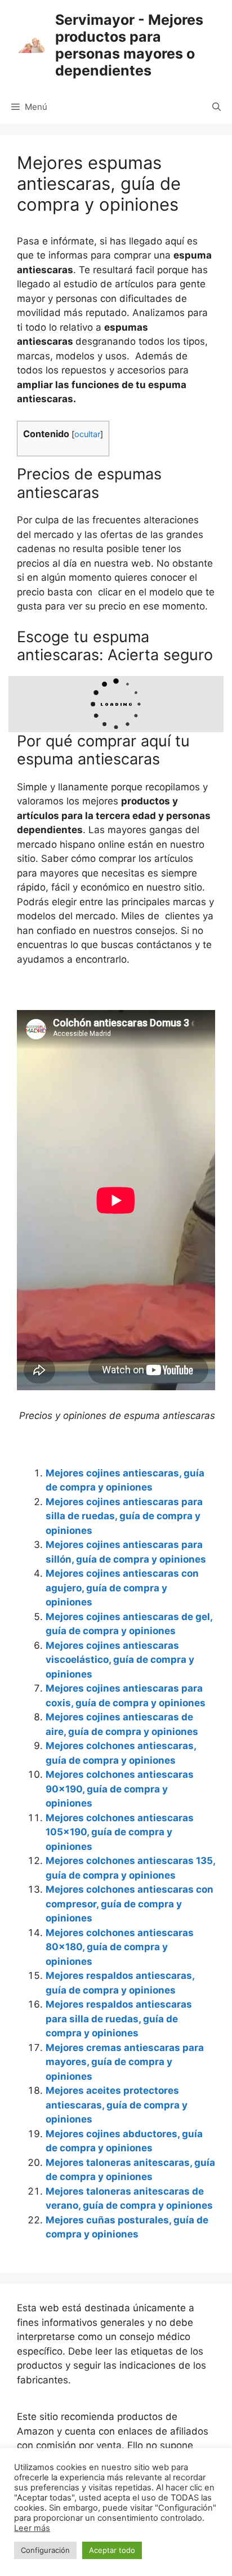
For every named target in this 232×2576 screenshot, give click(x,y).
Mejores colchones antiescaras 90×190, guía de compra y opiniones (120, 1789)
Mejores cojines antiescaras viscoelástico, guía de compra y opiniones (120, 1660)
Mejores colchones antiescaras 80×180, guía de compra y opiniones (120, 1947)
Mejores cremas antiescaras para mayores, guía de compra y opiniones (125, 2062)
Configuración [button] (45, 2550)
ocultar (87, 434)
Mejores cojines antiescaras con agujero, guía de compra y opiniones (122, 1588)
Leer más (32, 2528)
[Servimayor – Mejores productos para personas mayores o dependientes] (31, 45)
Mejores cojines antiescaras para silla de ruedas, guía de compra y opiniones (124, 1516)
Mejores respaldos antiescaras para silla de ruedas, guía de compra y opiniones (119, 2019)
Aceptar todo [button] (112, 2550)
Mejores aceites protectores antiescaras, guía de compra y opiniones (117, 2105)
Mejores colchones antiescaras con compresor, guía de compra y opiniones (130, 1904)
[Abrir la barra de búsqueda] (217, 107)
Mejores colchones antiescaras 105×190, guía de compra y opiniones (120, 1832)
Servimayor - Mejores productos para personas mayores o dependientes (129, 45)
